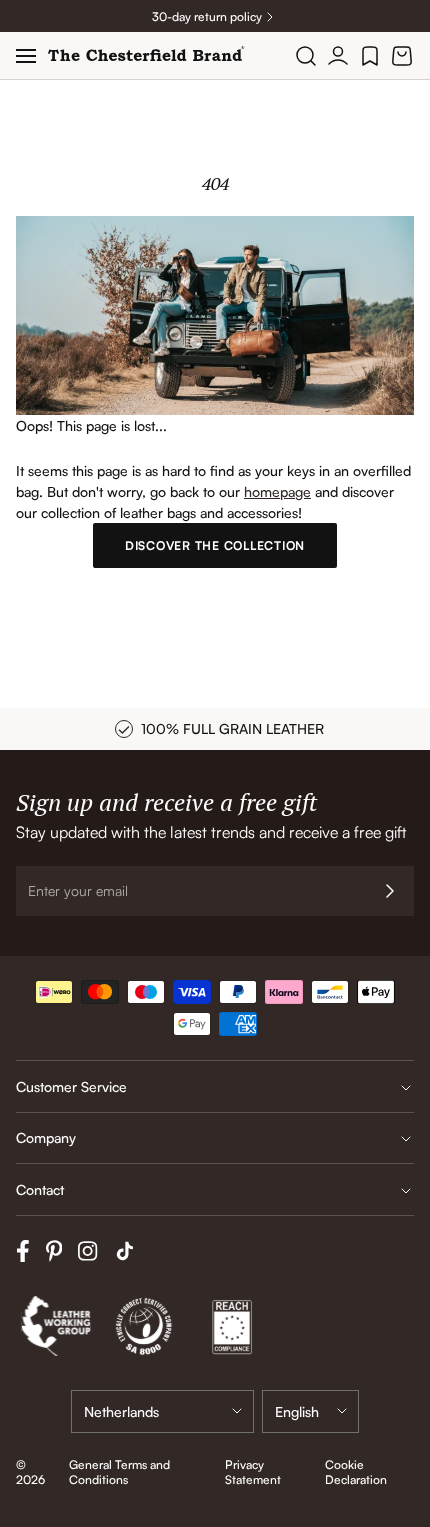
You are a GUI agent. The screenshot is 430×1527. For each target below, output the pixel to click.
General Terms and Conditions (119, 1472)
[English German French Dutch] (310, 1411)
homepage (277, 491)
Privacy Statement (253, 1472)
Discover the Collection (215, 545)
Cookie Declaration (356, 1472)
